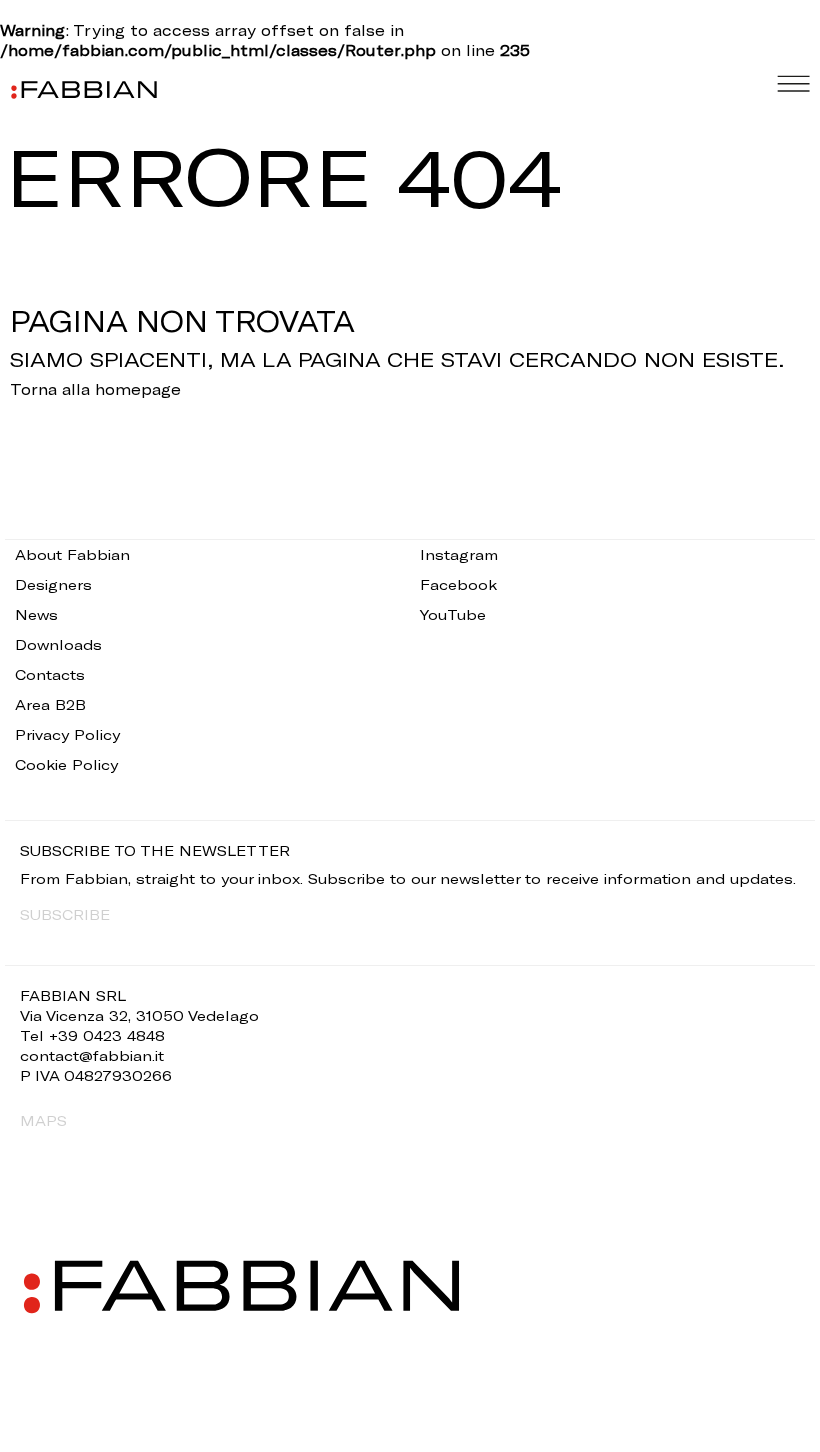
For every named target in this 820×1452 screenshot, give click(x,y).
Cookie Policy (66, 764)
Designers (53, 584)
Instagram (459, 554)
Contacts (50, 674)
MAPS (43, 1120)
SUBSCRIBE (65, 914)
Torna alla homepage (95, 389)
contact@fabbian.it (92, 1055)
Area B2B (50, 704)
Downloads (58, 644)
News (36, 614)
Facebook (458, 584)
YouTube (453, 614)
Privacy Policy (67, 734)
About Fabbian (72, 554)
